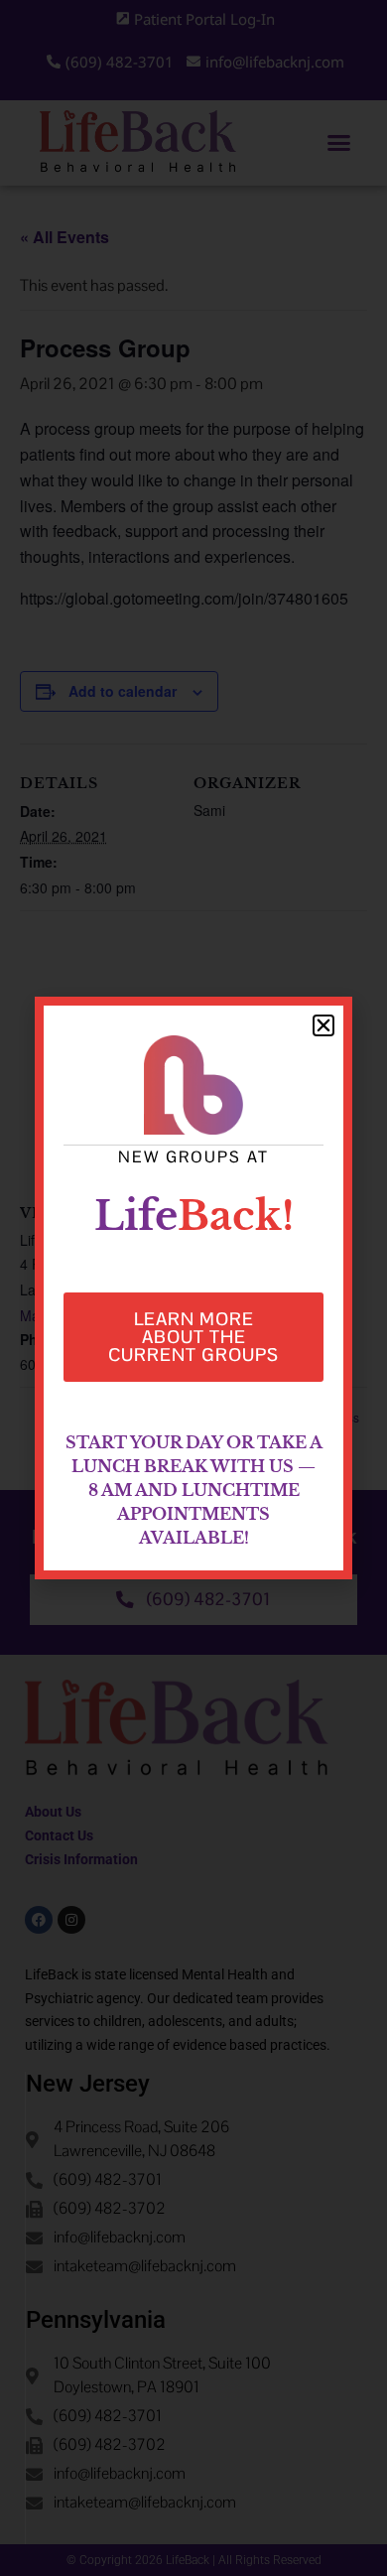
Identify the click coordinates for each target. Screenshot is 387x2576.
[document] (193, 1288)
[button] (323, 1025)
